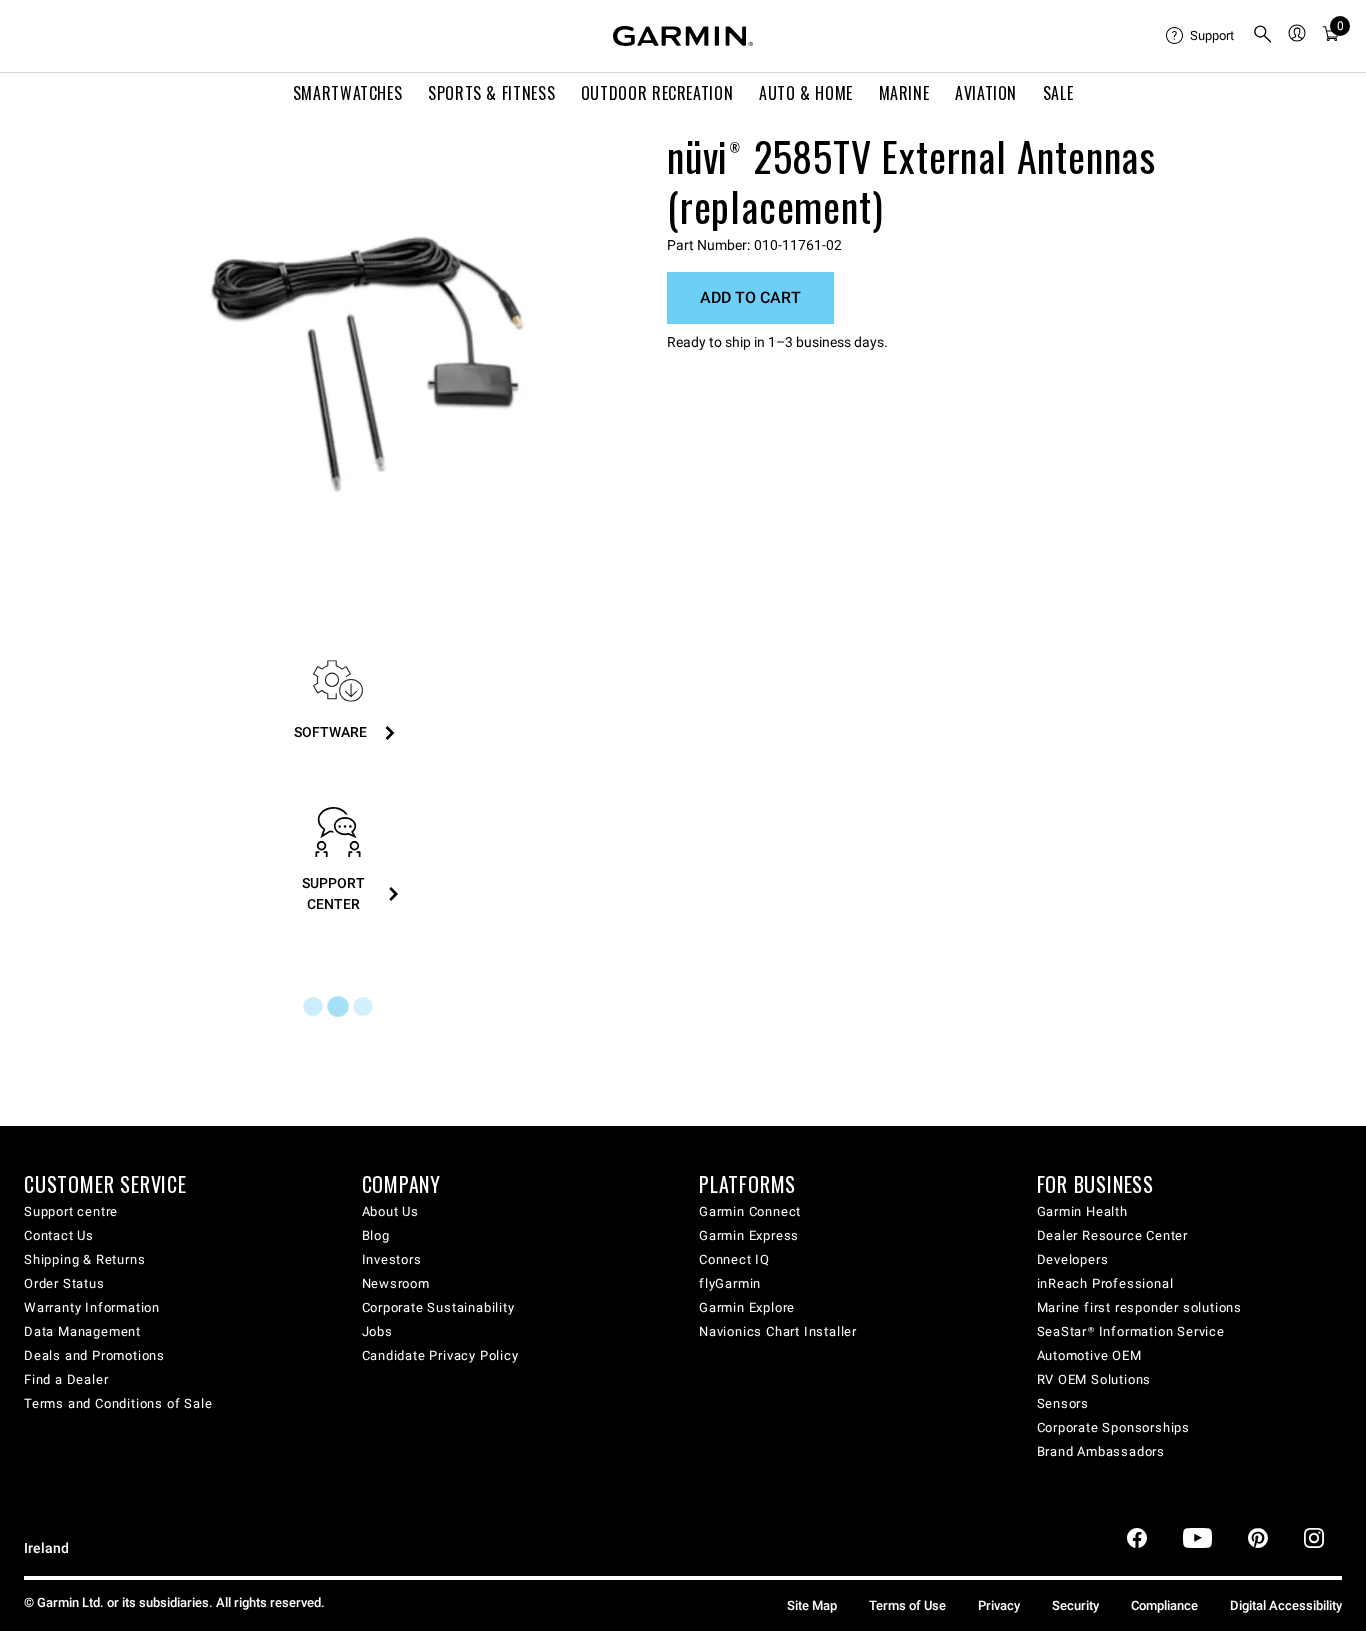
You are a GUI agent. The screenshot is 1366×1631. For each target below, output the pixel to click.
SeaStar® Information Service (1131, 1331)
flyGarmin (730, 1283)
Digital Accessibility (1286, 1605)
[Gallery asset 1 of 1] (367, 352)
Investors (392, 1259)
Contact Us (59, 1235)
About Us (390, 1211)
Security (1075, 1605)
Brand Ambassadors (1101, 1451)
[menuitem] (1201, 36)
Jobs (377, 1331)
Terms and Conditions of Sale (118, 1403)
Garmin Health (1082, 1211)
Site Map (812, 1605)
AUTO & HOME (806, 93)
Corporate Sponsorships (1114, 1427)
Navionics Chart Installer (778, 1331)
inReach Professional (1105, 1283)
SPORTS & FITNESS (491, 93)
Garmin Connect (750, 1211)
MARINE (904, 93)
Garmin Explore (747, 1307)
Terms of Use (907, 1605)
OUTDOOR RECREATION (657, 93)
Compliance (1164, 1605)
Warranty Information (92, 1307)
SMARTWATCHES (348, 93)
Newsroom (396, 1283)
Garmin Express (749, 1235)
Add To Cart (750, 297)
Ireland (46, 1548)
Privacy (999, 1605)
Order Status (64, 1283)
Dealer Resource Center (1113, 1235)
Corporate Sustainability (438, 1307)
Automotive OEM (1089, 1355)
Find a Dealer (66, 1379)
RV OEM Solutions (1094, 1379)
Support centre (71, 1211)
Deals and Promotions (94, 1355)
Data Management (82, 1331)
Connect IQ (734, 1259)
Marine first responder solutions (1140, 1307)
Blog (376, 1235)
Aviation (986, 93)
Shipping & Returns (84, 1259)
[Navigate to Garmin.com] (683, 36)
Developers (1073, 1259)
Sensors (1063, 1403)
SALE (1058, 93)
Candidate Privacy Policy (440, 1355)
